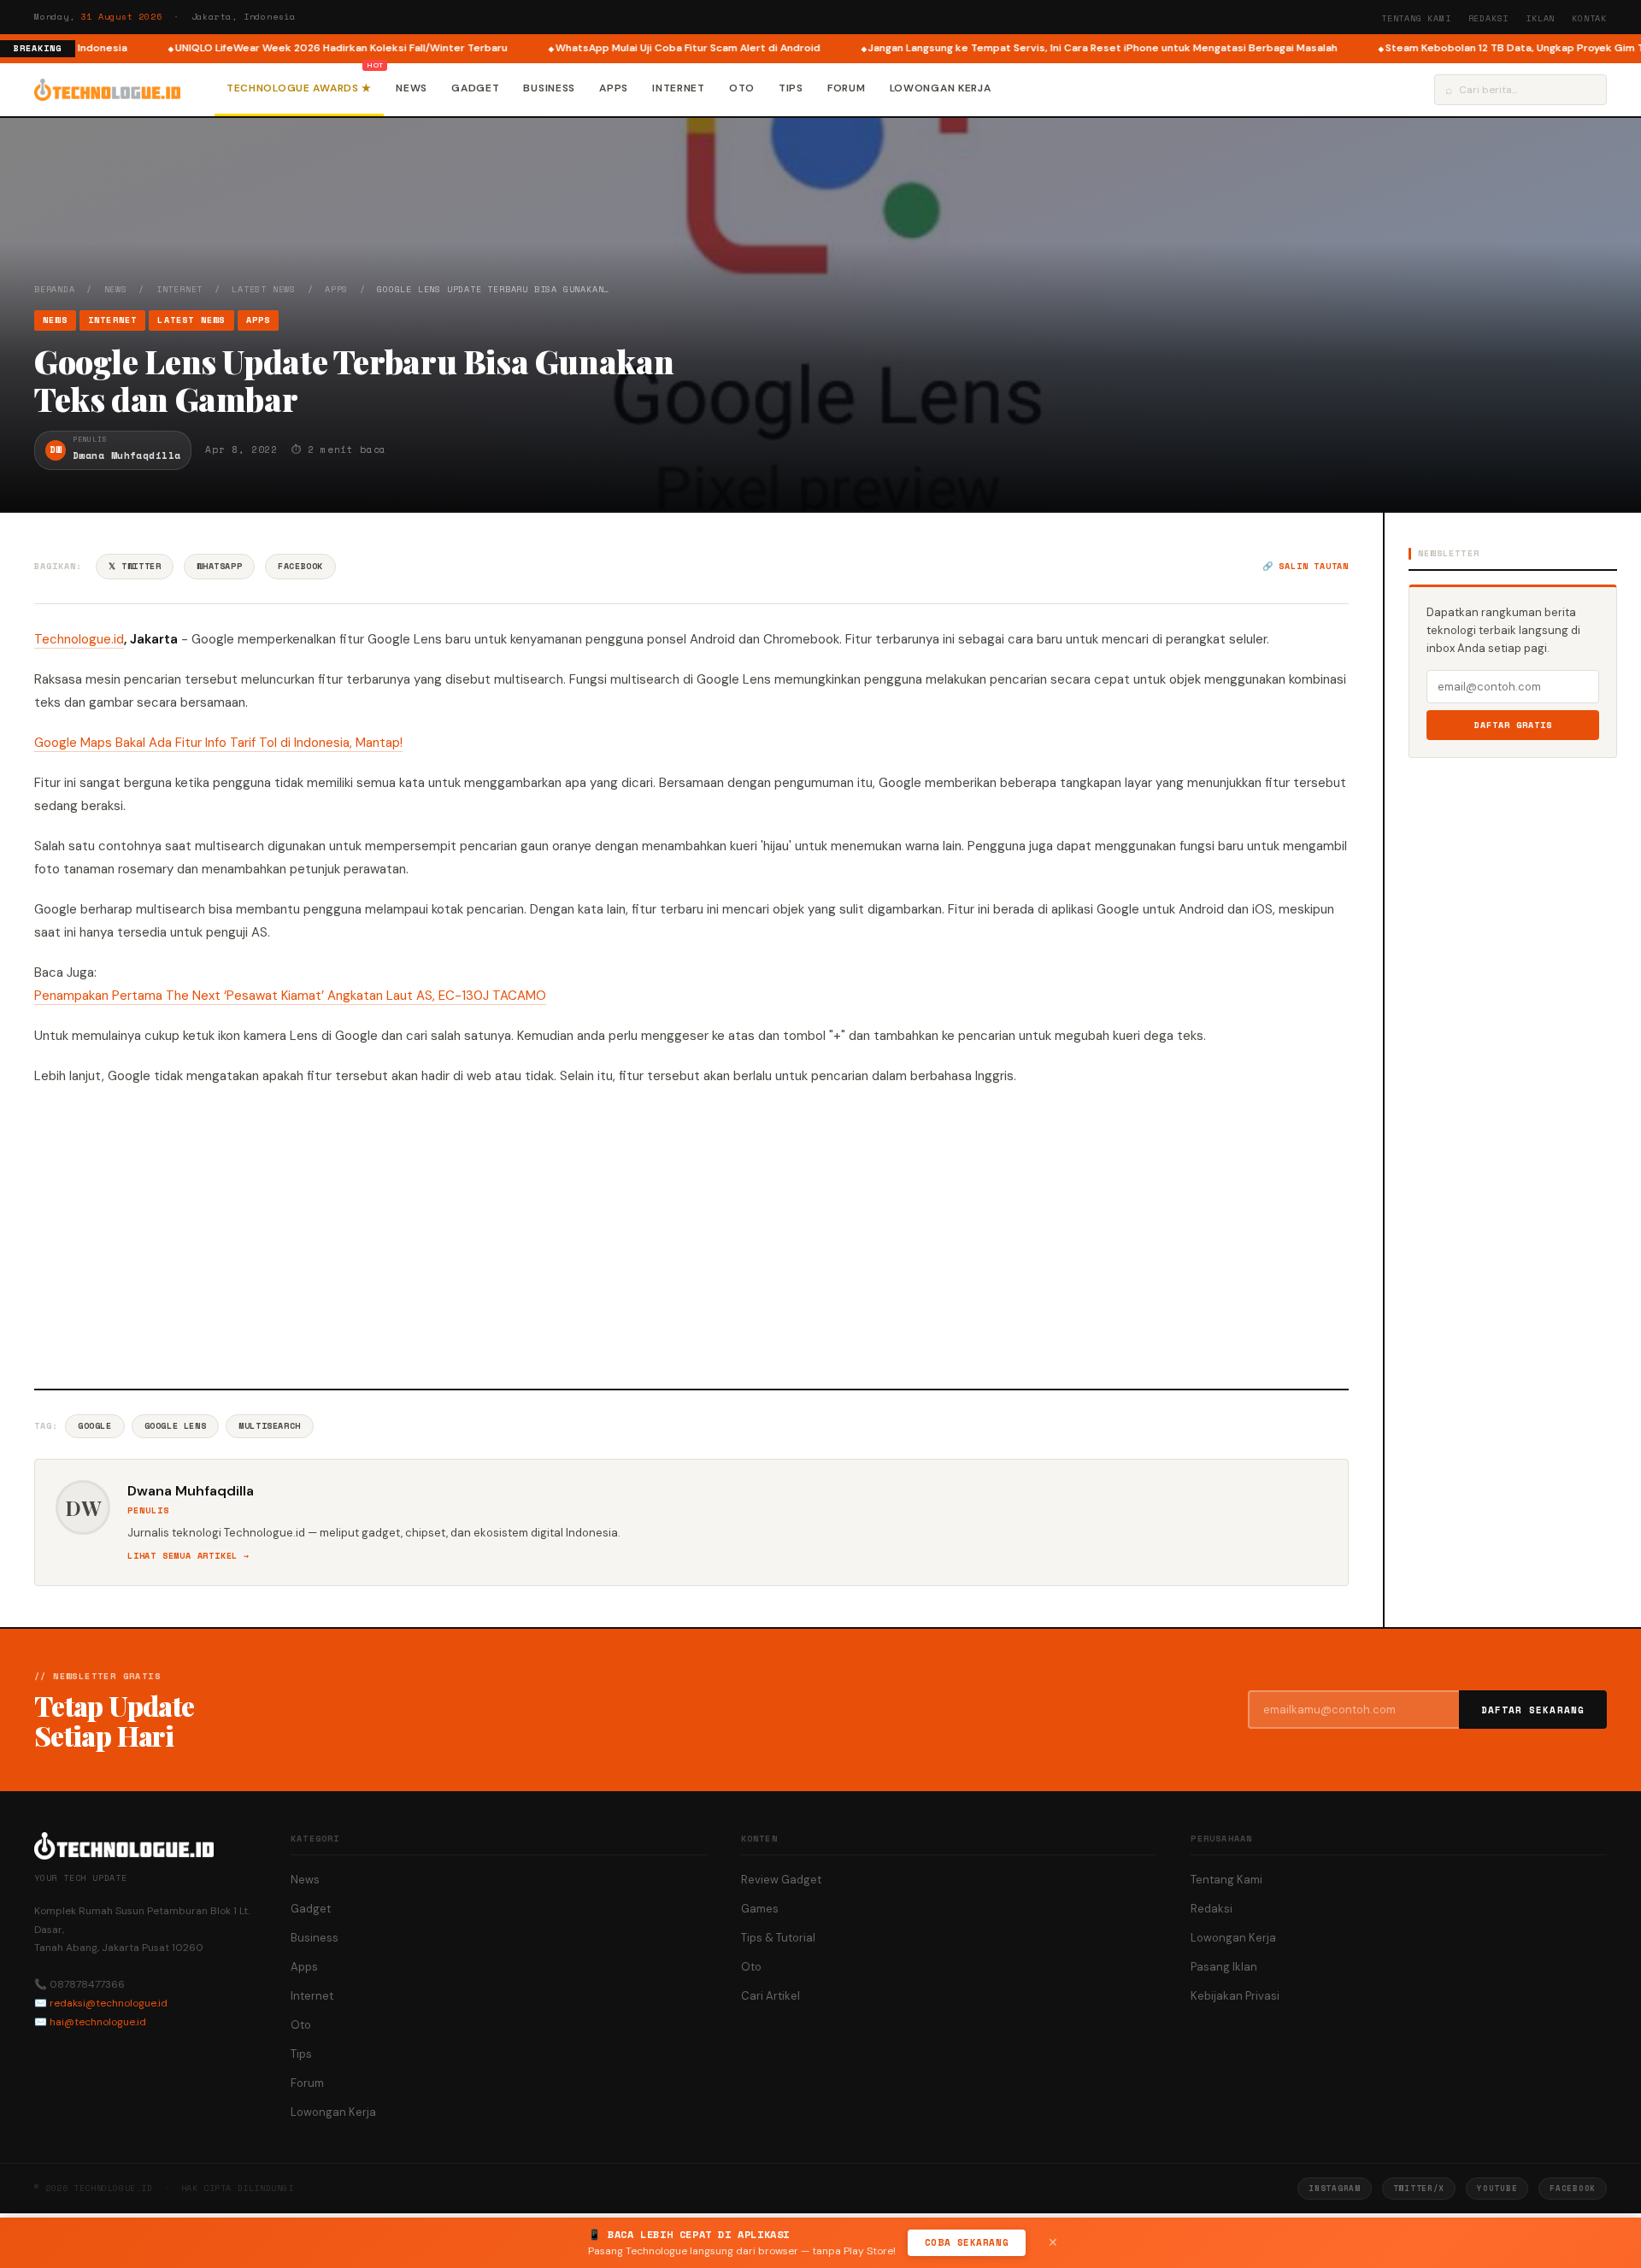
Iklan (1540, 18)
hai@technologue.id (98, 2022)
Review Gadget (781, 1880)
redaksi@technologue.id (109, 2003)
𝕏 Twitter (135, 566)
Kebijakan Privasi (1235, 1996)
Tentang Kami (1416, 18)
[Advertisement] (691, 1235)
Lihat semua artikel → (188, 1556)
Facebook (300, 566)
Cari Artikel (771, 1996)
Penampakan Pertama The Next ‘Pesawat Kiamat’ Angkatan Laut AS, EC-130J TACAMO (290, 996)
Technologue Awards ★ (299, 88)
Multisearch (270, 1426)
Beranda (55, 289)
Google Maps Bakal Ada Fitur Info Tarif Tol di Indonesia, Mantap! (218, 743)
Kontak (1589, 18)
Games (760, 1909)
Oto (742, 88)
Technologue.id (79, 639)
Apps (614, 88)
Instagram (1334, 2188)
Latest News (264, 289)
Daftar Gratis (1513, 725)
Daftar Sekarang (1533, 1710)
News (412, 88)
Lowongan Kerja (941, 88)
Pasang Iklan (1224, 1967)
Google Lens (176, 1426)
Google (95, 1426)
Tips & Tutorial (778, 1938)
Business (549, 88)
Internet (679, 88)
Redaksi (1489, 18)
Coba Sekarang (967, 2242)
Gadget (475, 88)
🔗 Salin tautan (1306, 566)
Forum (847, 88)
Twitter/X (1419, 2188)
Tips (791, 88)
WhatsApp (219, 566)
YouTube (1497, 2188)
